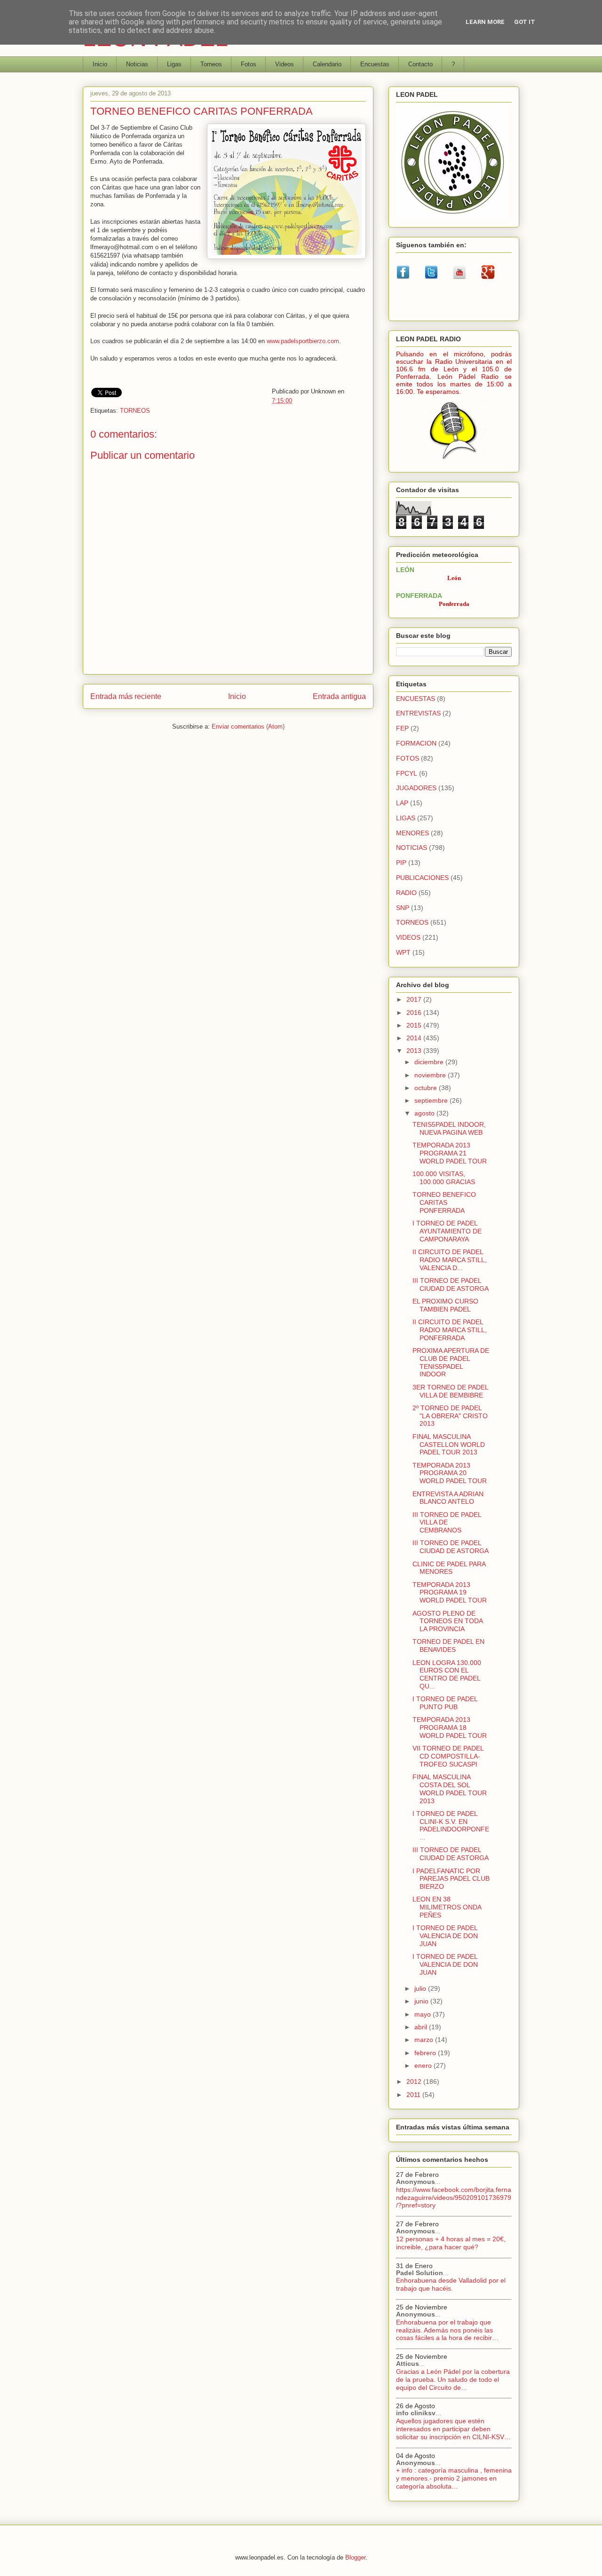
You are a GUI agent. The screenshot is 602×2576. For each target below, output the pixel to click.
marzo (425, 2040)
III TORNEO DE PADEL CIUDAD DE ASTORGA (451, 1284)
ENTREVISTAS (418, 713)
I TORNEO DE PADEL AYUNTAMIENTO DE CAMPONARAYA (447, 1231)
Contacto (420, 64)
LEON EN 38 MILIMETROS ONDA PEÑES (447, 1907)
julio (421, 1988)
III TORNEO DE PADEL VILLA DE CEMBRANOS (447, 1523)
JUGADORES (416, 788)
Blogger (355, 2557)
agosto (425, 1113)
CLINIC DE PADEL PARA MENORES (449, 1568)
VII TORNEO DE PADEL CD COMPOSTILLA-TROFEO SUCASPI (448, 1756)
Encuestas (375, 64)
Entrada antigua (339, 696)
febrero (426, 2053)
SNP (403, 908)
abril (422, 2027)
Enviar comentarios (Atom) (248, 726)
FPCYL (407, 773)
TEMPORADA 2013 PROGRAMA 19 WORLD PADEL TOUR (450, 1593)
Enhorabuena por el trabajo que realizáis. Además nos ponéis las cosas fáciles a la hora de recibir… (447, 2330)
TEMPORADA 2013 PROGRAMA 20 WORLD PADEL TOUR (450, 1473)
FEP (402, 728)
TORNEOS (135, 411)
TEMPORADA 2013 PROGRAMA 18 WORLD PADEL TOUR (450, 1728)
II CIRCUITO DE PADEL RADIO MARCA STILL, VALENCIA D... (450, 1260)
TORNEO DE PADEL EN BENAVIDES (448, 1645)
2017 (415, 999)
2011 (414, 2095)
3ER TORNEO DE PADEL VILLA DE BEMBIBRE (450, 1391)
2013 (415, 1051)
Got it (525, 22)
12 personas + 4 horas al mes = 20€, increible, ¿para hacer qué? (451, 2243)
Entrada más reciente (126, 696)
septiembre (432, 1100)
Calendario (327, 64)
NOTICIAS (412, 848)
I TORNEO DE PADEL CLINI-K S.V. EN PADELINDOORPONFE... (451, 1825)
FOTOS (408, 758)
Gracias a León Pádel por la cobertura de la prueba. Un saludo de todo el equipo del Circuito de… (453, 2380)
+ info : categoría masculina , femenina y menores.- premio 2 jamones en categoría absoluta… (454, 2478)
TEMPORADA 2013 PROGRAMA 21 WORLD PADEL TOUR (450, 1153)
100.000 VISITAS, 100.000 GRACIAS (444, 1178)
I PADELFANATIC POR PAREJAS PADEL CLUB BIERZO (451, 1879)
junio (422, 2001)
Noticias (137, 64)
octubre (427, 1088)
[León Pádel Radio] (454, 461)
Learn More (485, 22)
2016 (415, 1013)
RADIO (406, 893)
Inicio (100, 64)
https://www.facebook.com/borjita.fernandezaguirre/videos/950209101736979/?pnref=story (454, 2198)
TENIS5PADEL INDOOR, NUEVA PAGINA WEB (449, 1128)
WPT (403, 952)
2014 (415, 1038)
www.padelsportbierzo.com (303, 341)
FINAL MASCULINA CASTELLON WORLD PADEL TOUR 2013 (449, 1445)
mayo (424, 2014)
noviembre (431, 1075)
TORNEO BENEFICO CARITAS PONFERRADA (444, 1202)
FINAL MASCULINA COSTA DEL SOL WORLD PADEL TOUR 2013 (450, 1789)
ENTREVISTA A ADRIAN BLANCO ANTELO (448, 1498)
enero (424, 2066)
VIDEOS (408, 937)
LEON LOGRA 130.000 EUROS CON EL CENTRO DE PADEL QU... (447, 1674)
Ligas (174, 64)
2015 (415, 1025)
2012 (415, 2081)
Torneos (211, 64)
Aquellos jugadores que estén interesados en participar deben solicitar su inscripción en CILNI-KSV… (453, 2429)
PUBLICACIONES (422, 878)
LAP (402, 803)
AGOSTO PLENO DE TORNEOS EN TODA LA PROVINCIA (448, 1621)
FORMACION (416, 743)
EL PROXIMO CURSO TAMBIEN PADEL (445, 1305)
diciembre (430, 1062)
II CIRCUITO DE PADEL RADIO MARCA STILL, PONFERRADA (450, 1330)
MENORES (412, 833)
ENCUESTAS (416, 699)
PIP (401, 863)
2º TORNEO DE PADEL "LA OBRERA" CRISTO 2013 (450, 1416)
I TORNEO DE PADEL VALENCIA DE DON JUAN (445, 1936)
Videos (285, 64)
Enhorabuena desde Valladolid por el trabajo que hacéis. (451, 2284)
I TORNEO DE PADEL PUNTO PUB (445, 1703)
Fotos (249, 64)
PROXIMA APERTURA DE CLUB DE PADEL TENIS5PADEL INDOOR (451, 1362)
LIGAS (406, 818)
